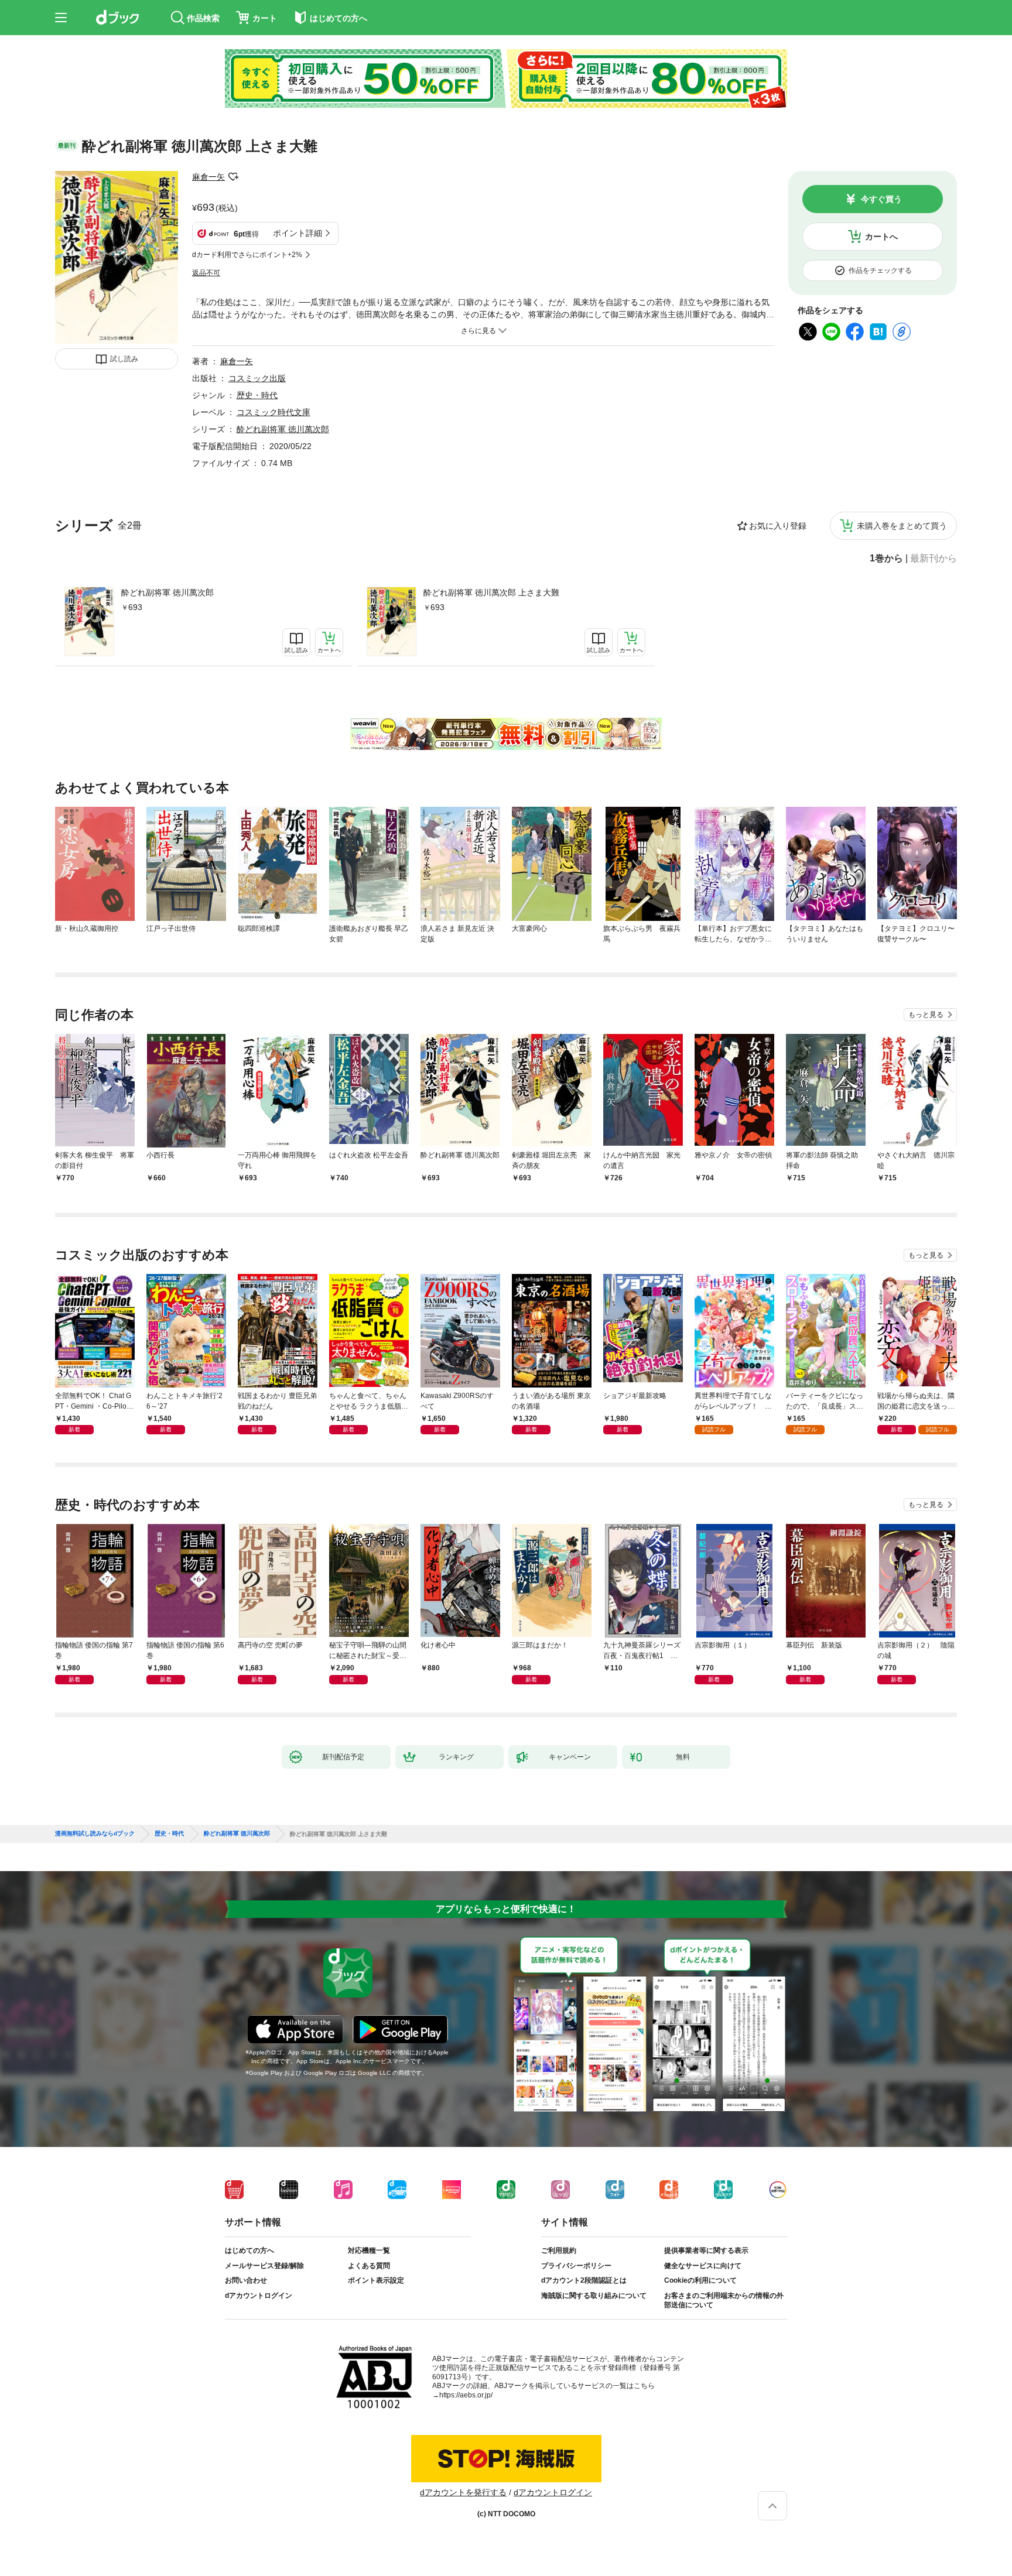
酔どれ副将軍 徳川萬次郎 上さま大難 (491, 592)
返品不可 (206, 273)
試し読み (124, 359)
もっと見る (926, 1015)
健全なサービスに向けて (703, 2266)
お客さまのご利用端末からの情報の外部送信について (724, 2300)
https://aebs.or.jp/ (466, 2395)
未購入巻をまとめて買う (902, 526)
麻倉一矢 (208, 177)
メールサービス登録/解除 (264, 2266)
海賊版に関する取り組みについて (594, 2296)
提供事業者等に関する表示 (706, 2250)
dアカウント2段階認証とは (584, 2280)
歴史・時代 (257, 395)
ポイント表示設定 (376, 2280)
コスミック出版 (257, 378)
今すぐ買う (881, 199)
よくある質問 (369, 2266)
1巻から (886, 559)
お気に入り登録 (778, 526)
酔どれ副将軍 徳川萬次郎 (167, 592)
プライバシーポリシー (576, 2266)
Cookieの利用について (700, 2280)
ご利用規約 (559, 2250)
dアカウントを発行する (463, 2492)
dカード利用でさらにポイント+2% (247, 255)
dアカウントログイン (259, 2296)
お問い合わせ (246, 2280)
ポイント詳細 (298, 233)
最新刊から (934, 559)
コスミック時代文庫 (273, 412)
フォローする (233, 177)
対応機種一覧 (369, 2250)
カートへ (881, 237)
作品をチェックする (880, 270)
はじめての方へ (249, 2250)
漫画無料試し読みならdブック (95, 1834)
